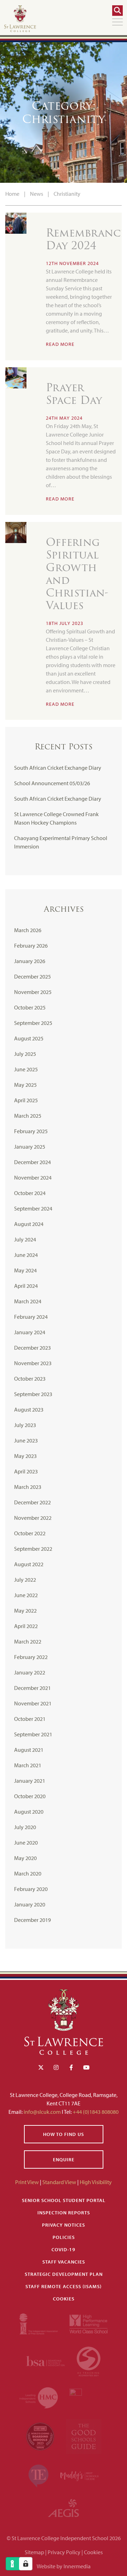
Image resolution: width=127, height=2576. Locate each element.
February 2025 (31, 1131)
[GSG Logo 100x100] (84, 2436)
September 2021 (33, 1734)
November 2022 (33, 1518)
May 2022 (25, 1610)
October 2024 (30, 1193)
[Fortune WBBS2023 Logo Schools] (41, 2436)
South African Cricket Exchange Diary (58, 768)
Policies (64, 2237)
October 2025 (30, 1007)
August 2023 (29, 1409)
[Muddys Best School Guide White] (80, 2475)
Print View (27, 2182)
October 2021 (30, 1719)
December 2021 (32, 1688)
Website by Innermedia (64, 2566)
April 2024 (26, 1286)
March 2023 (28, 1487)
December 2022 (32, 1502)
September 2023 (33, 1394)
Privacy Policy (64, 2552)
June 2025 (26, 1069)
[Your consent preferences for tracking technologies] (26, 2564)
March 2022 (28, 1641)
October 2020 (30, 1796)
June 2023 (26, 1440)
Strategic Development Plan (64, 2274)
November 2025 (33, 992)
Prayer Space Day (74, 394)
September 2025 (33, 1023)
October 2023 (30, 1379)
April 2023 (26, 1471)
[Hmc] (39, 2397)
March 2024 (28, 1301)
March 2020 (28, 1873)
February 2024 (31, 1317)
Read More (60, 344)
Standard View (59, 2182)
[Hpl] (89, 2323)
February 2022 (31, 1657)
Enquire (64, 2159)
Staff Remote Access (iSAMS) (64, 2286)
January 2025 (30, 1147)
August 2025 (29, 1038)
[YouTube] (86, 2067)
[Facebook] (71, 2067)
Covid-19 (64, 2249)
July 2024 (25, 1239)
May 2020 (25, 1858)
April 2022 (26, 1626)
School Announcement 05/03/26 (52, 783)
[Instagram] (56, 2067)
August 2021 (29, 1750)
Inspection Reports (64, 2213)
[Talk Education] (39, 2475)
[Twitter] (41, 2067)
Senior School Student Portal (64, 2200)
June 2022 (26, 1595)
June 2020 (26, 1842)
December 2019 (32, 1920)
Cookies (64, 2299)
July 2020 (25, 1827)
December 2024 (32, 1162)
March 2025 (28, 1116)
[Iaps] (39, 2323)
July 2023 (25, 1425)
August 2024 (29, 1224)
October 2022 (30, 1533)
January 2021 (30, 1781)
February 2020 (31, 1889)
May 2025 (25, 1085)
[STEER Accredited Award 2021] (89, 2360)
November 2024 (33, 1177)
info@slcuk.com (42, 2112)
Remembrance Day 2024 (86, 239)
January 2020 (30, 1904)
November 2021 (33, 1703)
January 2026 (30, 961)
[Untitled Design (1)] (64, 2507)
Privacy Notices (64, 2225)
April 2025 (26, 1100)
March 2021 (28, 1765)
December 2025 (32, 976)
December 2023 (32, 1348)
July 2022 (25, 1580)
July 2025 (25, 1054)
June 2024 (26, 1255)
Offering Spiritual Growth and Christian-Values (77, 574)
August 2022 (29, 1564)
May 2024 (25, 1270)
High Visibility (96, 2182)
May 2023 (25, 1456)
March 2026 (28, 930)
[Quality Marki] (89, 2397)
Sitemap (34, 2552)
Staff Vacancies (64, 2262)
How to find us (64, 2134)
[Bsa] (46, 2360)
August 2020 (29, 1812)
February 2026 (31, 945)
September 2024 (33, 1208)
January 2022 (30, 1672)
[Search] (117, 11)
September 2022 (33, 1549)
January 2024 (30, 1332)
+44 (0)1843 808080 (95, 2112)
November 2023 (33, 1363)
